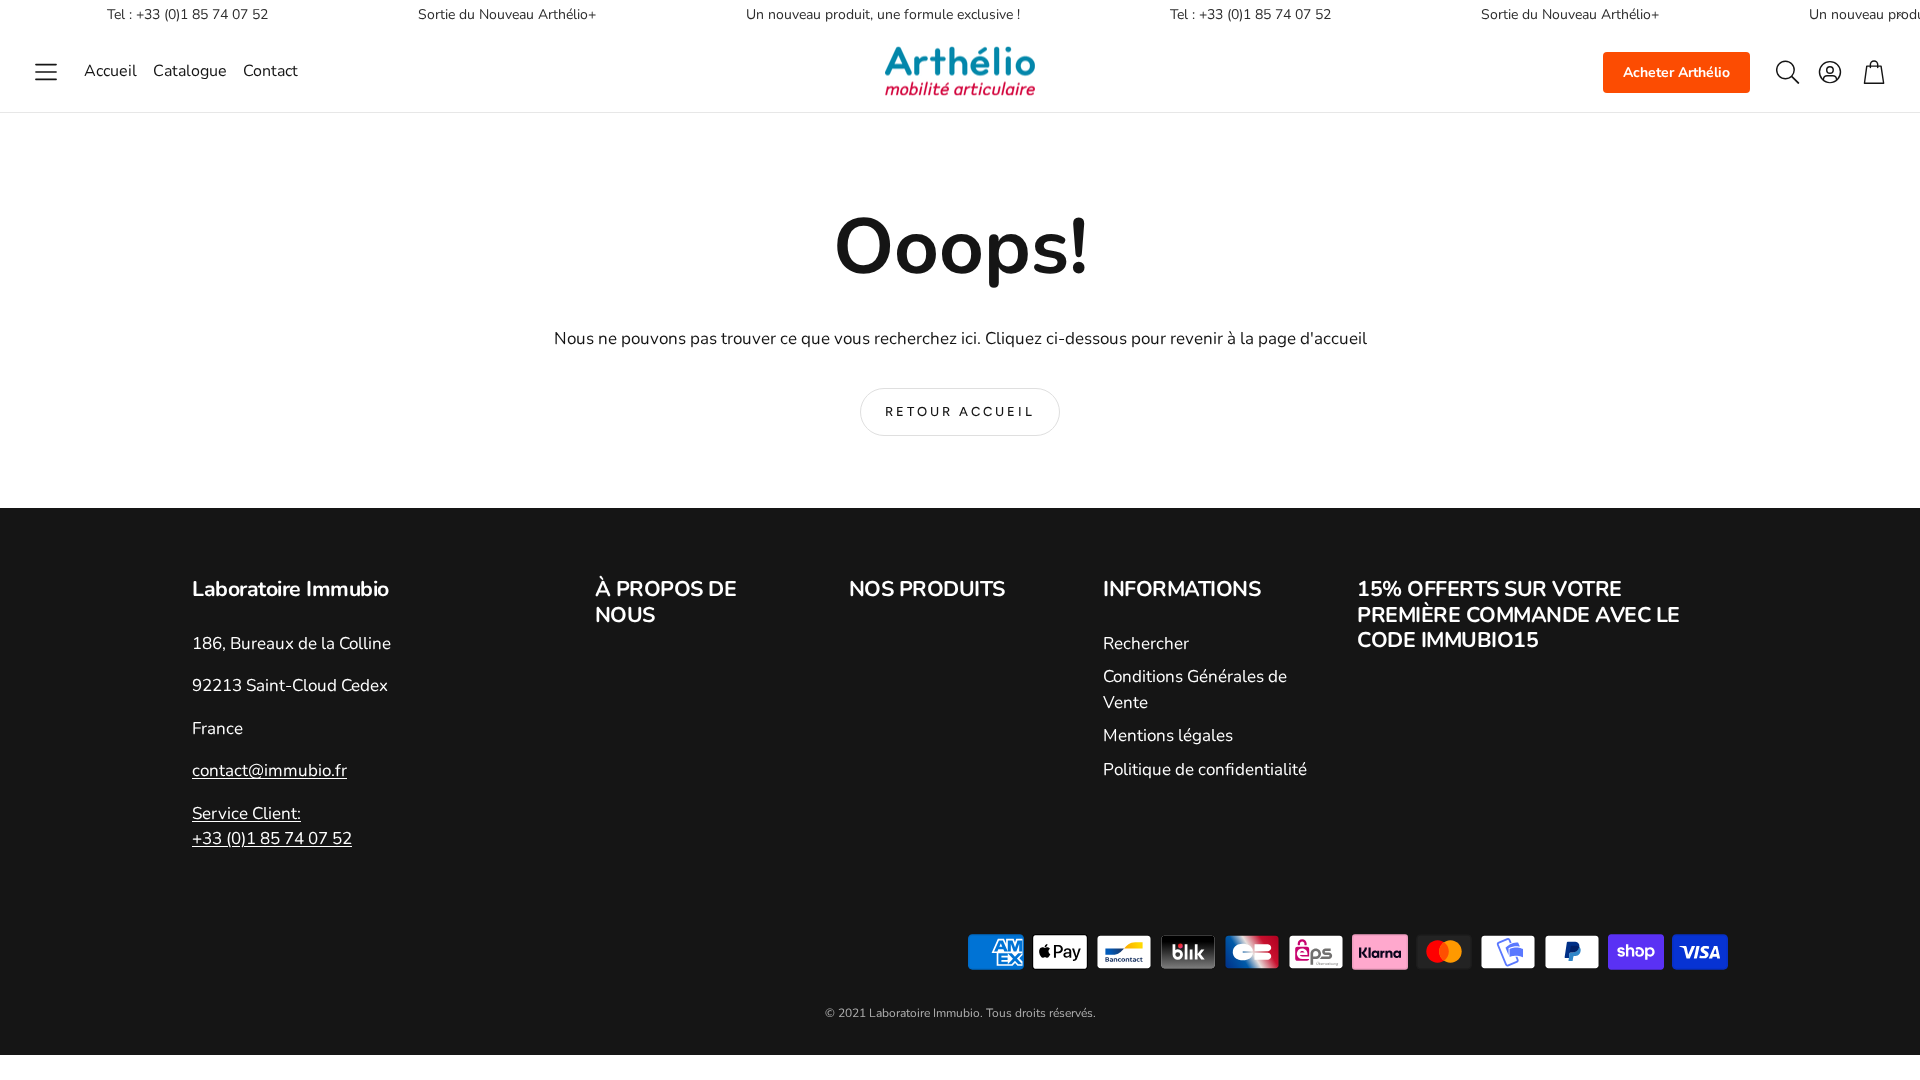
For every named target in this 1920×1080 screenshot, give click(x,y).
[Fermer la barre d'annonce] (1900, 15)
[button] (46, 72)
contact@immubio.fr (269, 770)
